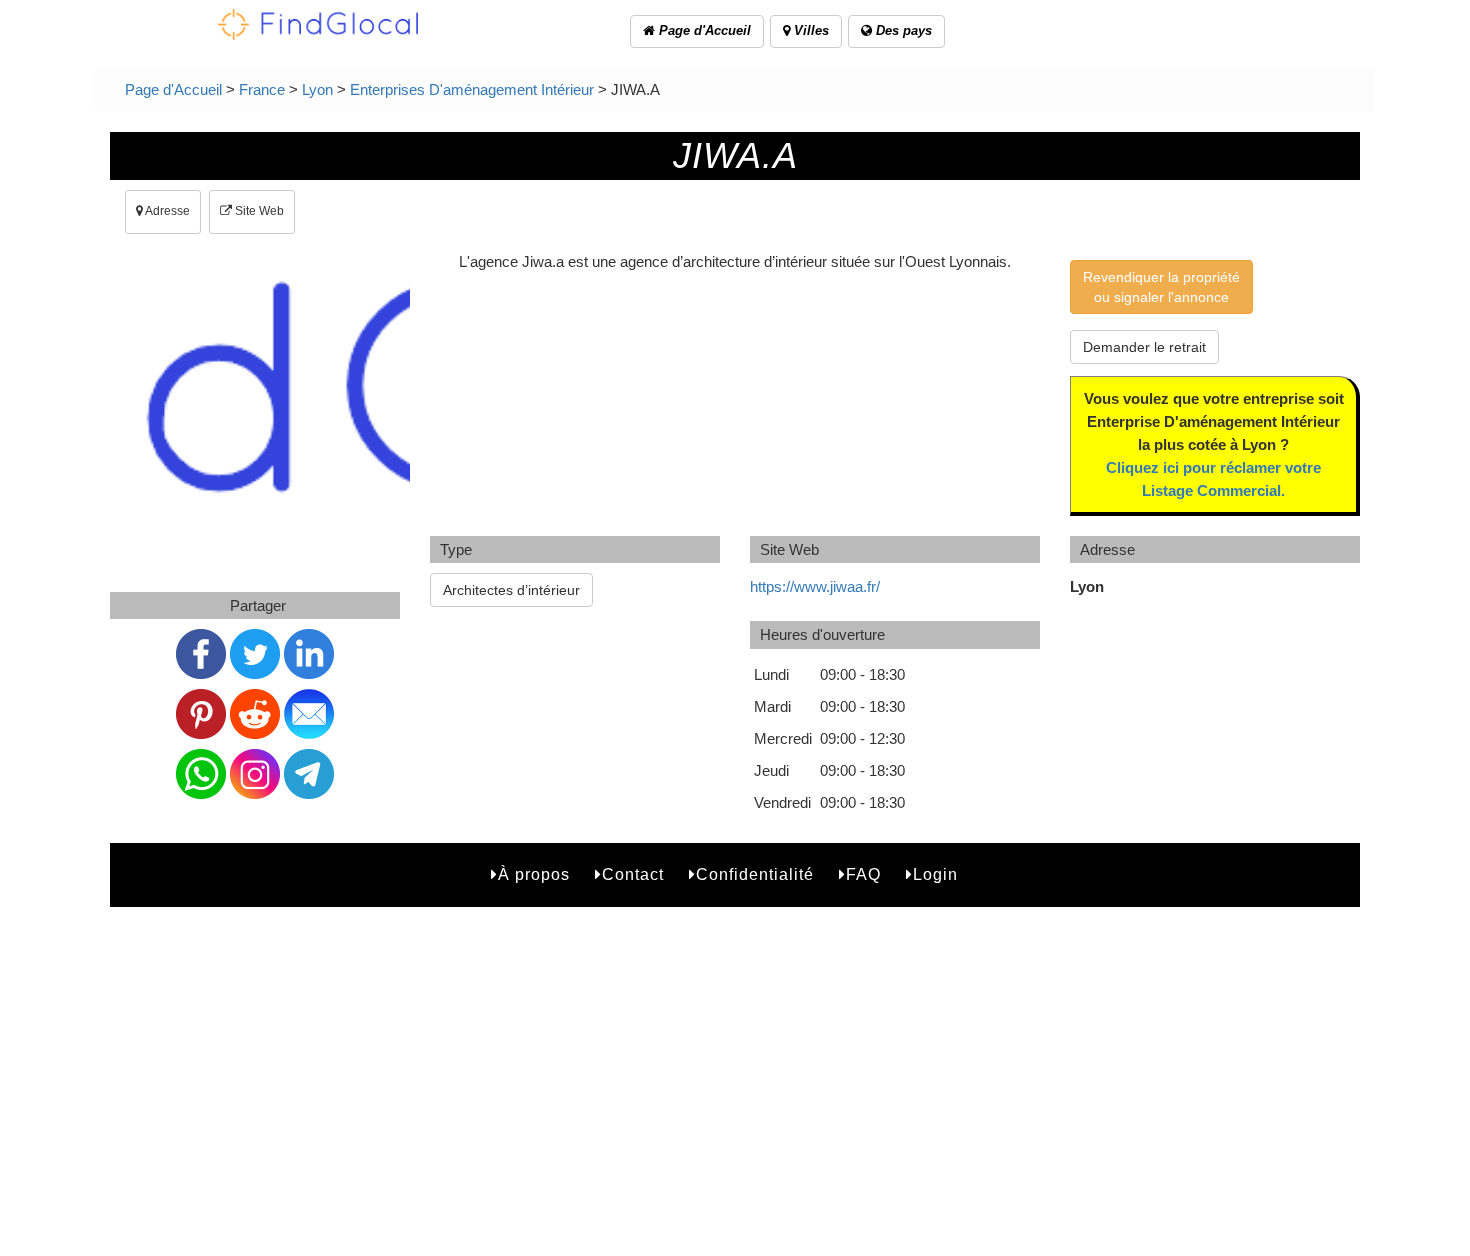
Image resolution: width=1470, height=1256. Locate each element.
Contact (633, 874)
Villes (809, 30)
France (262, 89)
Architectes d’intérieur (511, 590)
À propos (534, 874)
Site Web (258, 211)
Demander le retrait (1144, 347)
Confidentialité (755, 874)
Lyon (317, 89)
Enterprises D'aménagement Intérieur (472, 89)
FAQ (863, 874)
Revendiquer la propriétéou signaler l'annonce (1161, 287)
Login (935, 874)
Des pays (902, 30)
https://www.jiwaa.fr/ (815, 586)
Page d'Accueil (703, 30)
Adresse (166, 211)
